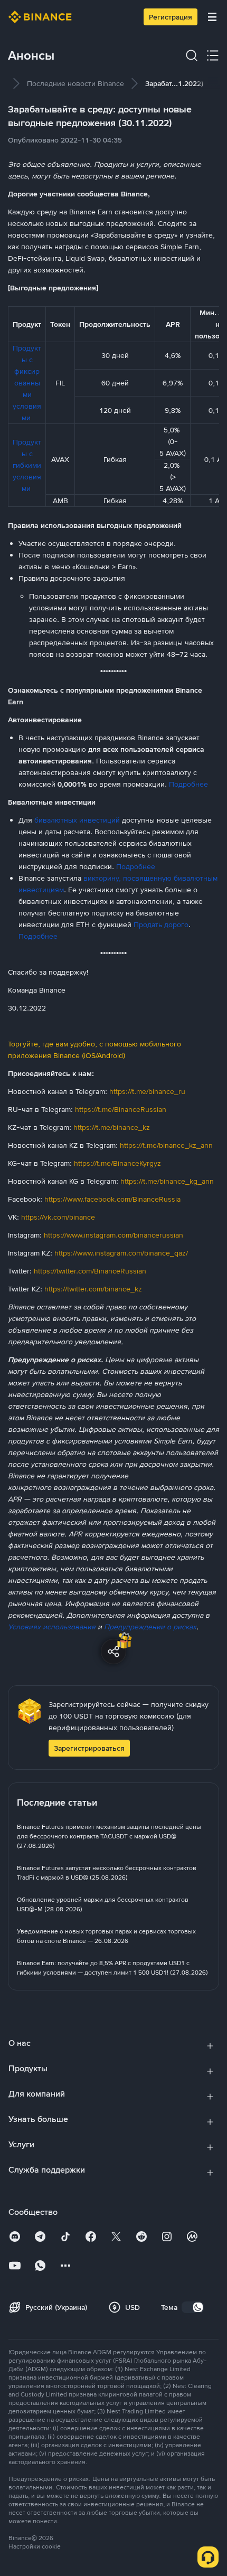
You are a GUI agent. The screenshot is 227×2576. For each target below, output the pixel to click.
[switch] (193, 2307)
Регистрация (171, 17)
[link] (75, 83)
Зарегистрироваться (89, 1748)
